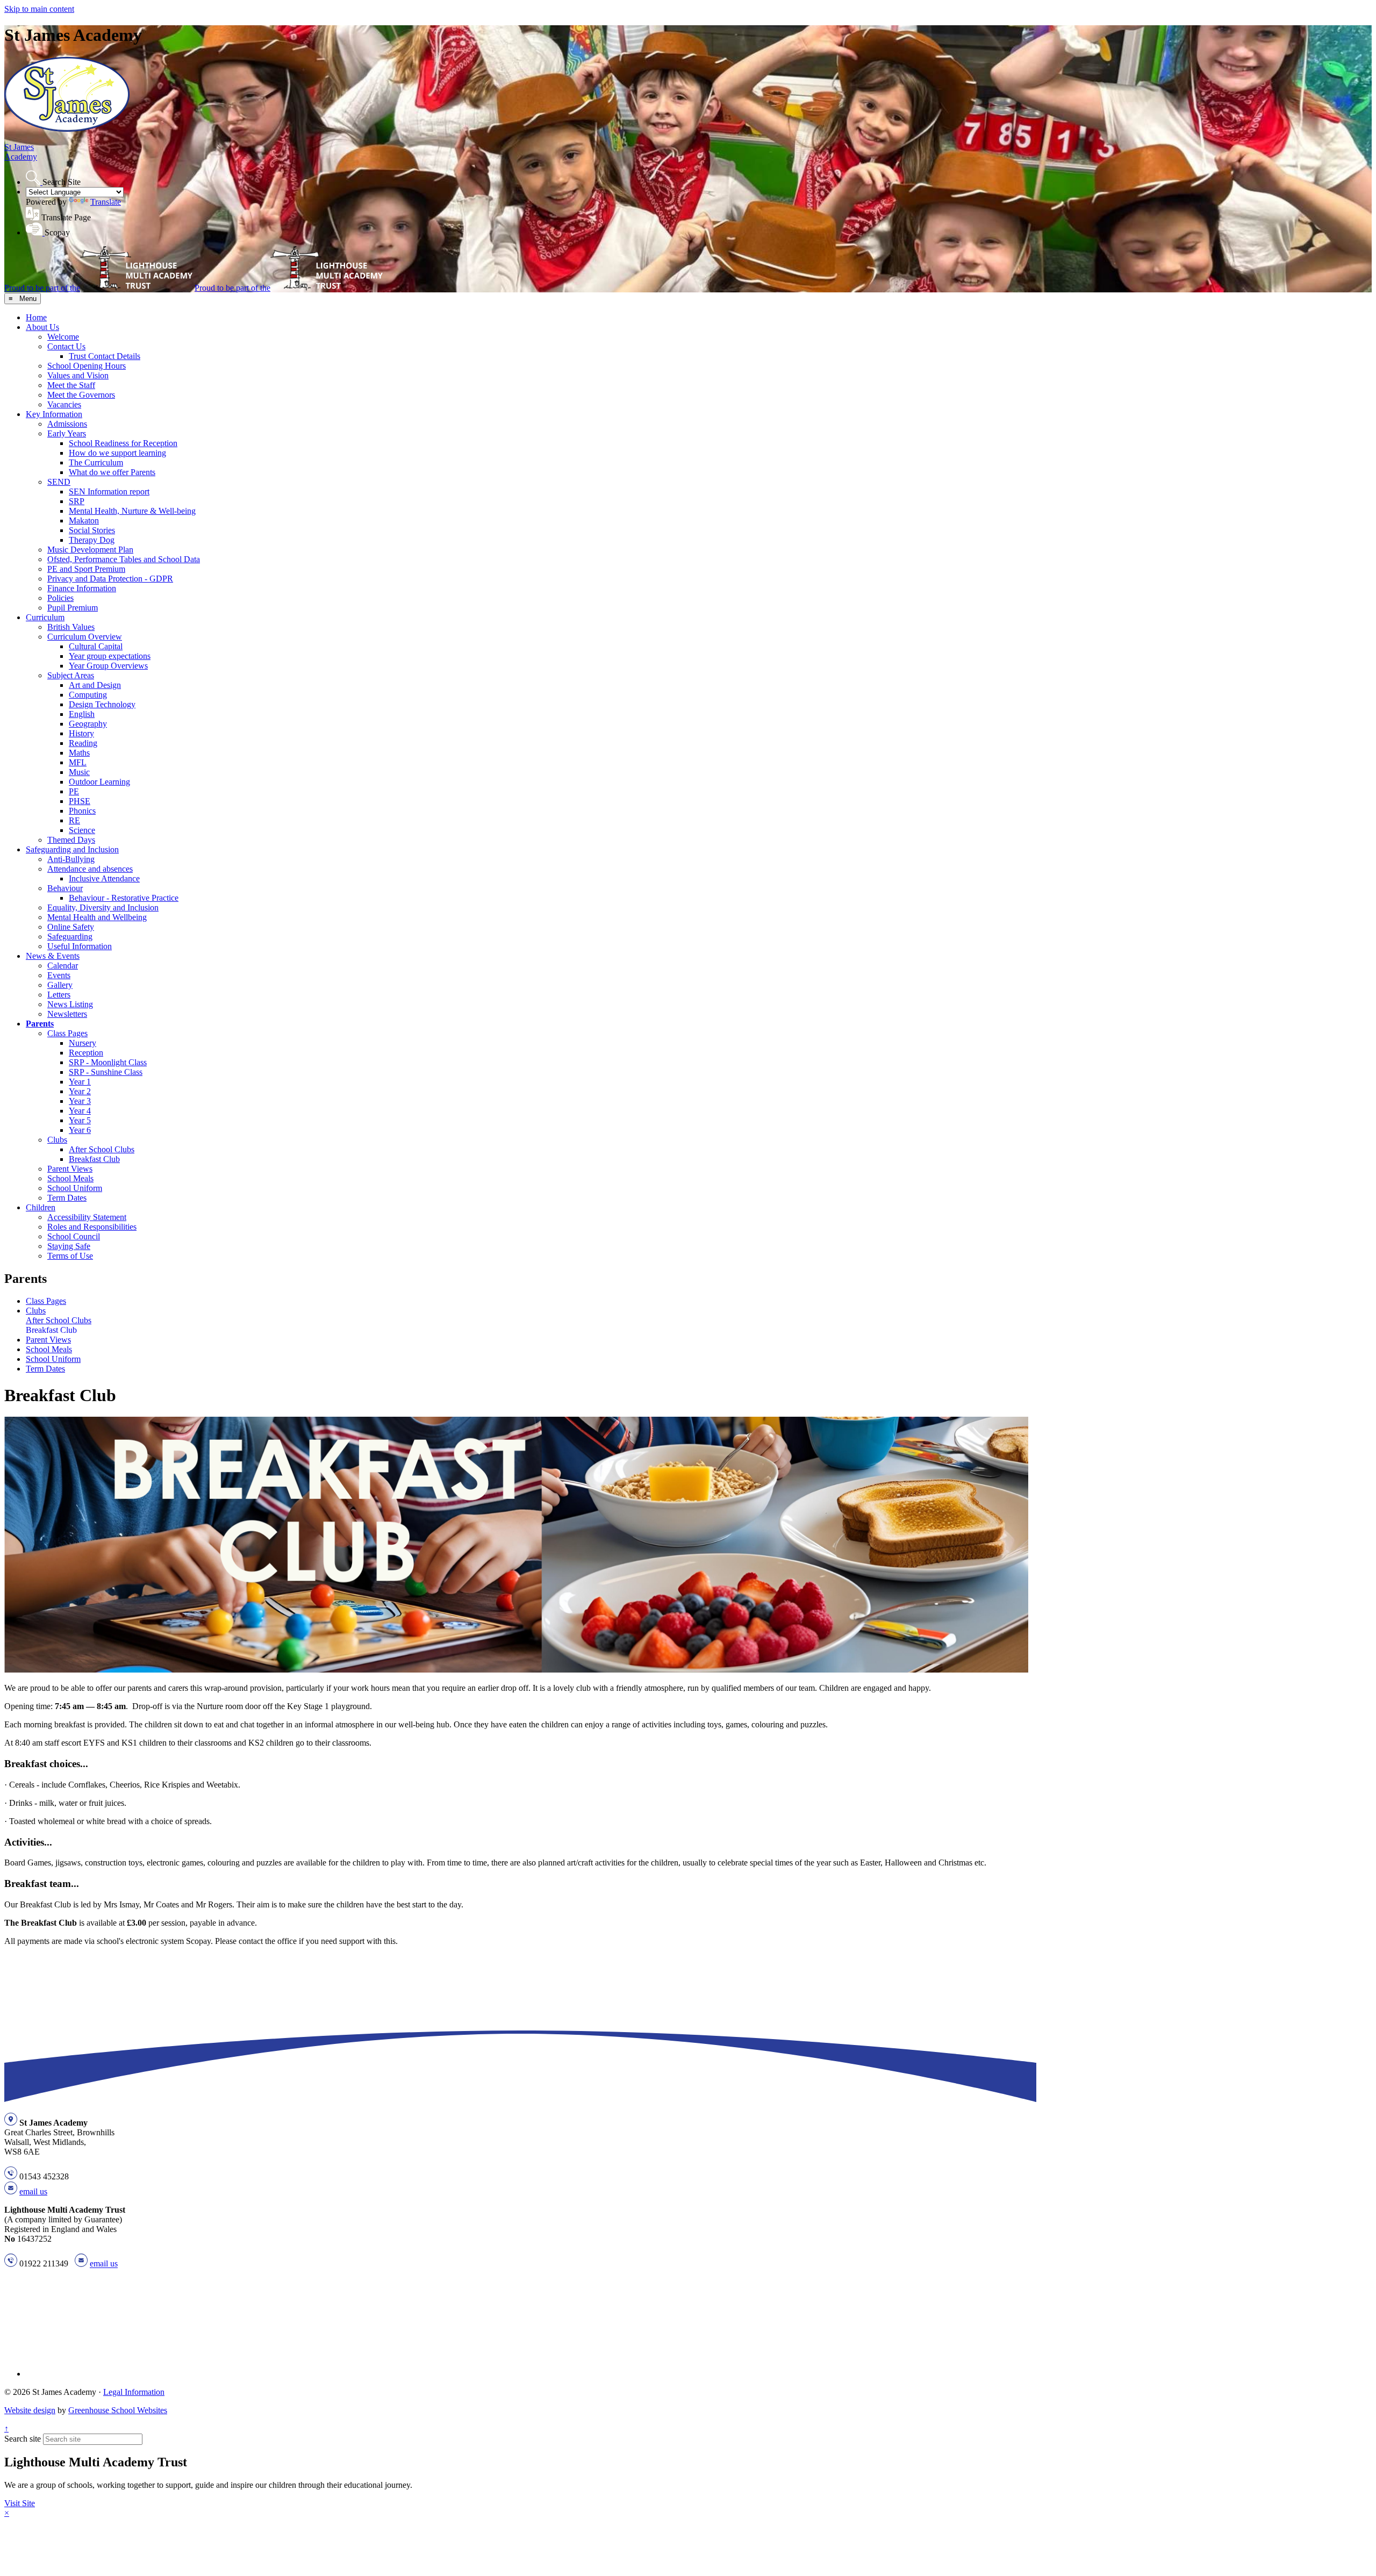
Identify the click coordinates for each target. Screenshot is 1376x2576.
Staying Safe (69, 1246)
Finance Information (82, 588)
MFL (78, 762)
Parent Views (70, 1169)
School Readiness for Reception (123, 443)
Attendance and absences (90, 869)
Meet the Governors (81, 395)
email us (33, 2191)
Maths (79, 753)
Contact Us (66, 346)
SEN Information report (109, 491)
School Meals (70, 1178)
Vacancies (64, 404)
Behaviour (65, 888)
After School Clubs (102, 1149)
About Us (42, 327)
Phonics (82, 811)
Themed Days (71, 840)
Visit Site (20, 2503)
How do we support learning (117, 453)
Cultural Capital (96, 646)
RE (74, 820)
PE (74, 791)
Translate (106, 202)
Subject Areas (71, 675)
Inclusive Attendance (104, 878)
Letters (59, 995)
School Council (74, 1236)
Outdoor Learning (99, 782)
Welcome (63, 337)
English (82, 714)
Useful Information (80, 946)
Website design (30, 2410)
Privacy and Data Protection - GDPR (110, 579)
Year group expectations (110, 656)
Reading (83, 743)
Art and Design (95, 685)
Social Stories (92, 530)
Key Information (54, 414)
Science (82, 830)
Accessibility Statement (87, 1217)
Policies (60, 598)
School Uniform (75, 1188)
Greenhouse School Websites (118, 2410)
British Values (71, 627)
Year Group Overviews (108, 666)
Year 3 (80, 1101)
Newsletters (67, 1014)
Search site (23, 2439)
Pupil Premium (73, 608)
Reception (86, 1053)
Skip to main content (39, 9)
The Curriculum (96, 462)
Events (59, 975)
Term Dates (67, 1198)
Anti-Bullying (71, 859)
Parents (40, 1024)
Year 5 (80, 1120)
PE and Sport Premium (86, 569)
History (81, 733)
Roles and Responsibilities (92, 1227)
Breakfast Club (94, 1159)
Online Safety (71, 927)
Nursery (83, 1043)
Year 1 (80, 1082)
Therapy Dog (92, 540)
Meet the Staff (71, 385)
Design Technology (102, 704)
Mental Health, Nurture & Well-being (132, 511)
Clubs (57, 1140)
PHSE (80, 801)
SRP (77, 501)
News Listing (70, 1004)
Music (79, 772)
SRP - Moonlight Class (108, 1062)
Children (41, 1207)
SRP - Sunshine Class (106, 1072)
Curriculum (45, 617)
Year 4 (80, 1111)
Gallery (60, 985)
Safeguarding (70, 937)
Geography (88, 724)
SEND (59, 482)
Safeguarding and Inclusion (72, 849)
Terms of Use (70, 1256)
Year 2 (80, 1091)
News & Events (53, 956)
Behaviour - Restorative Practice (124, 898)
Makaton (84, 521)
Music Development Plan (90, 550)
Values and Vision (78, 375)
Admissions (67, 424)
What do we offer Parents (112, 472)
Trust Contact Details (105, 356)
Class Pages (67, 1033)
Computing (88, 695)
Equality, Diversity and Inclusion (103, 907)
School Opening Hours (87, 366)
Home (36, 317)
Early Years (67, 433)
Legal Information (134, 2392)
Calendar (63, 966)
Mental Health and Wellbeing (97, 917)
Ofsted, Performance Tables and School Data (124, 559)
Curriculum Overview (85, 637)
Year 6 (80, 1130)
